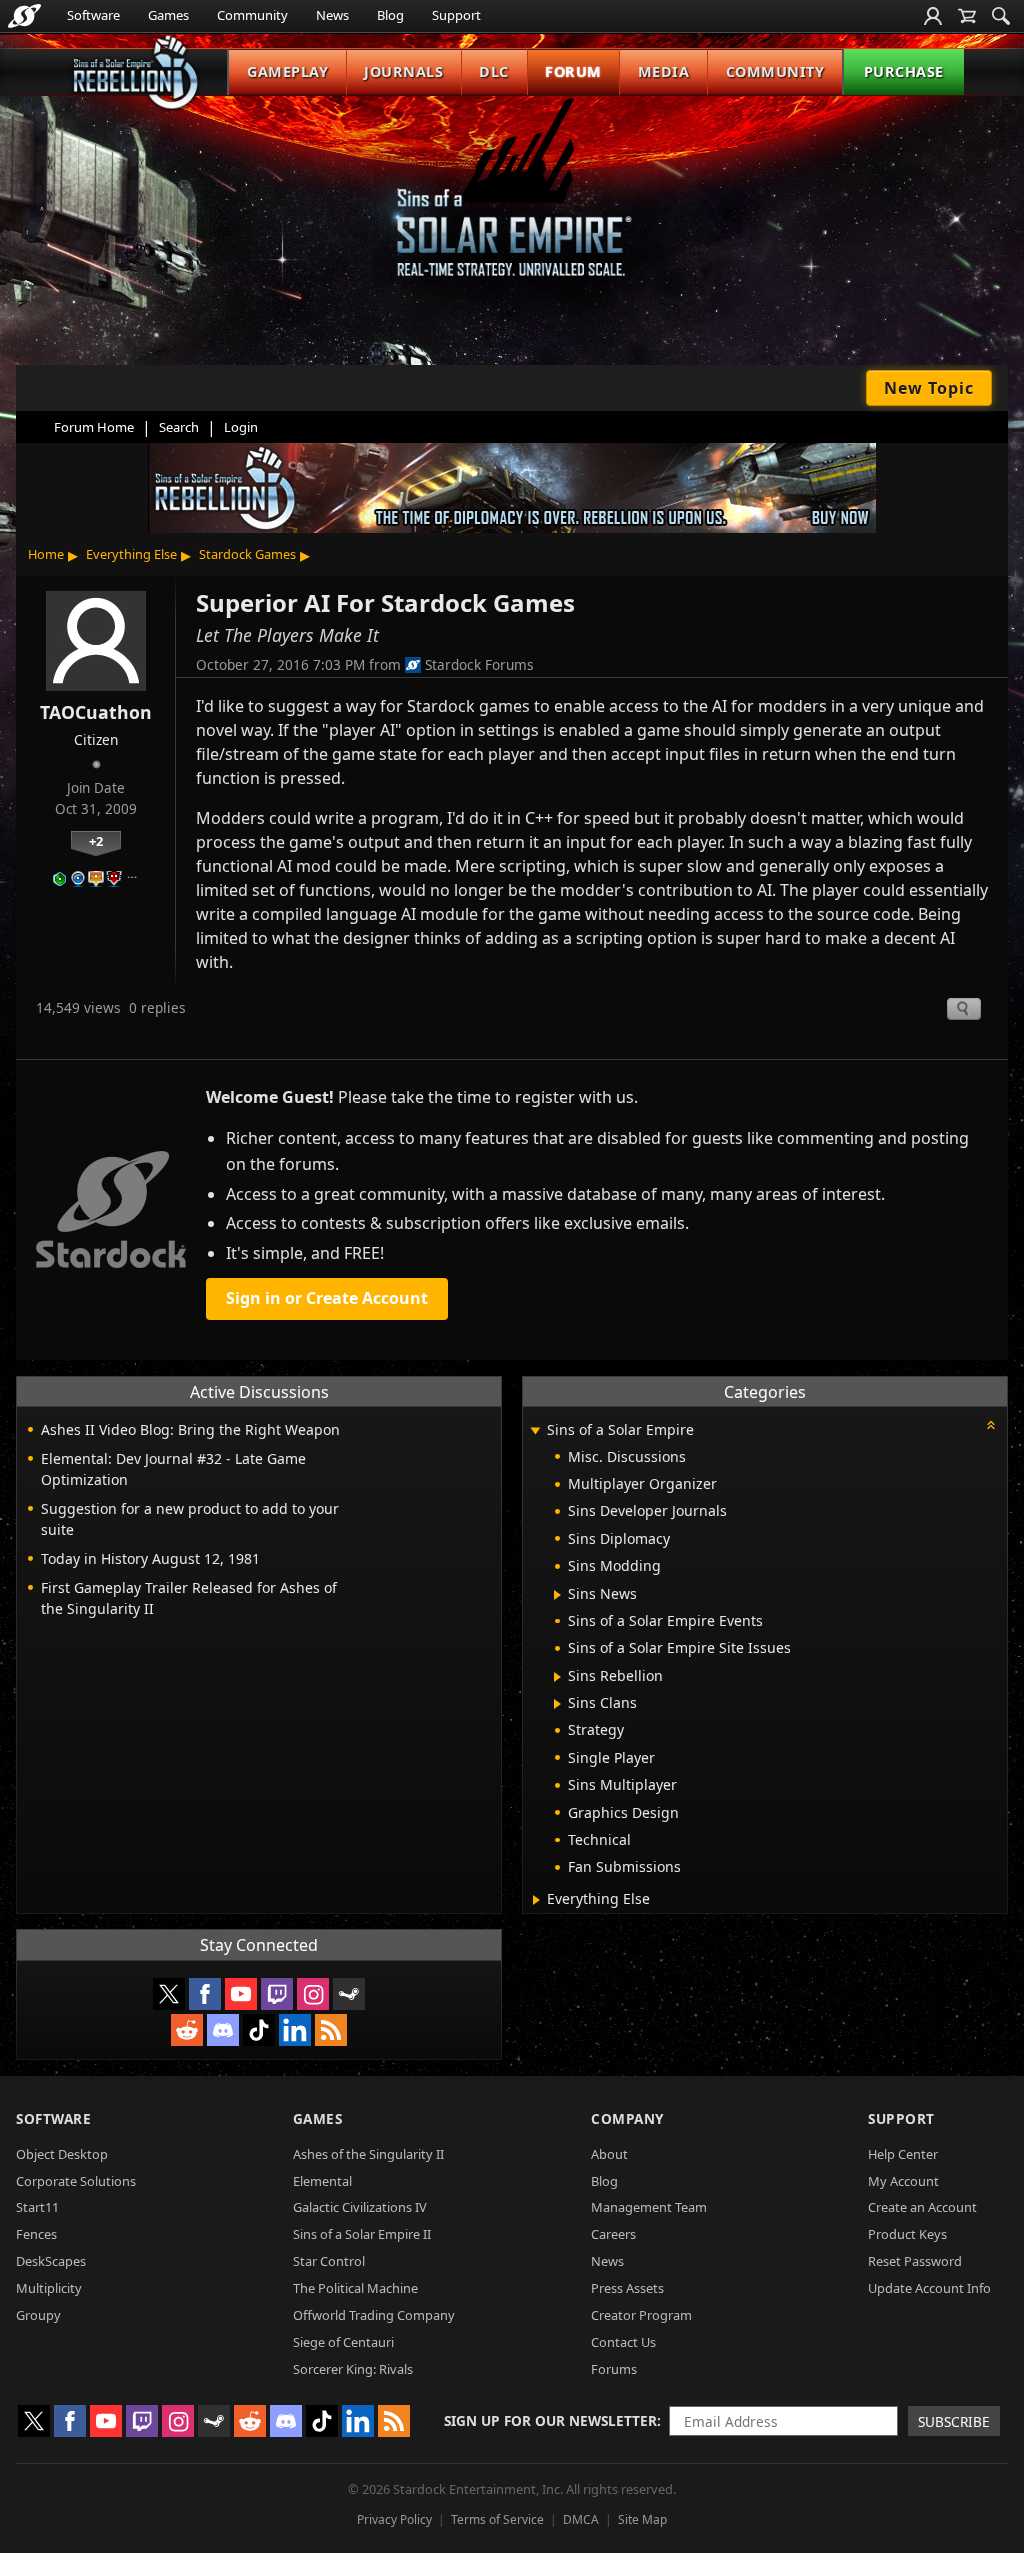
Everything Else (131, 554)
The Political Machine (355, 2288)
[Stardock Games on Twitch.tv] (277, 1994)
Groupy (38, 2315)
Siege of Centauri (343, 2342)
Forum (573, 71)
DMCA (581, 2519)
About (609, 2154)
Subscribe (954, 2421)
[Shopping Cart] (967, 16)
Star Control (329, 2261)
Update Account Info (929, 2288)
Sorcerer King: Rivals (353, 2369)
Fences (36, 2234)
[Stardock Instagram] (313, 1994)
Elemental (322, 2181)
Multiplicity (49, 2288)
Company (627, 2118)
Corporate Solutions (76, 2181)
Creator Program (641, 2315)
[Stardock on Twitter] (169, 1994)
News (332, 15)
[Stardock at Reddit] (187, 2030)
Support (456, 15)
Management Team (649, 2207)
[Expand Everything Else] (536, 1900)
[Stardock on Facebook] (205, 1994)
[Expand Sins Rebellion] (557, 1677)
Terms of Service (497, 2519)
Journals (403, 71)
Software (93, 15)
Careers (613, 2234)
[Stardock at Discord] (223, 2030)
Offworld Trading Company (374, 2315)
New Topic (929, 388)
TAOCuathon (96, 712)
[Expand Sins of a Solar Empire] (535, 1431)
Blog (390, 15)
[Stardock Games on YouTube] (241, 1994)
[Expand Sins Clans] (557, 1704)
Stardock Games (247, 554)
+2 (96, 841)
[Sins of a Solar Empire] (512, 203)
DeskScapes (51, 2261)
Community (252, 15)
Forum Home (94, 427)
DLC (494, 71)
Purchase (904, 71)
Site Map (642, 2519)
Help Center (903, 2154)
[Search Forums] (1001, 16)
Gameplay (287, 71)
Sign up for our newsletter (550, 2420)
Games (168, 15)
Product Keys (907, 2234)
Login (241, 427)
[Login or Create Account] (933, 16)
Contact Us (623, 2342)
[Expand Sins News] (557, 1595)
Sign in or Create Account (327, 1298)
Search (179, 427)
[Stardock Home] (24, 16)
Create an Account (922, 2207)
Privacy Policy (394, 2519)
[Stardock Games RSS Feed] (331, 2030)
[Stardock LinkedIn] (295, 2030)
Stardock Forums (479, 664)
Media (664, 71)
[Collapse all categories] (991, 1425)
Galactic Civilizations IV (360, 2207)
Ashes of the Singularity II (368, 2154)
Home (46, 554)
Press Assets (627, 2288)
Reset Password (915, 2261)
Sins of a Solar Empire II (362, 2234)
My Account (903, 2181)
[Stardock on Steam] (349, 1994)
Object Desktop (62, 2154)
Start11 (37, 2207)
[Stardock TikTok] (259, 2030)
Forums (614, 2369)
